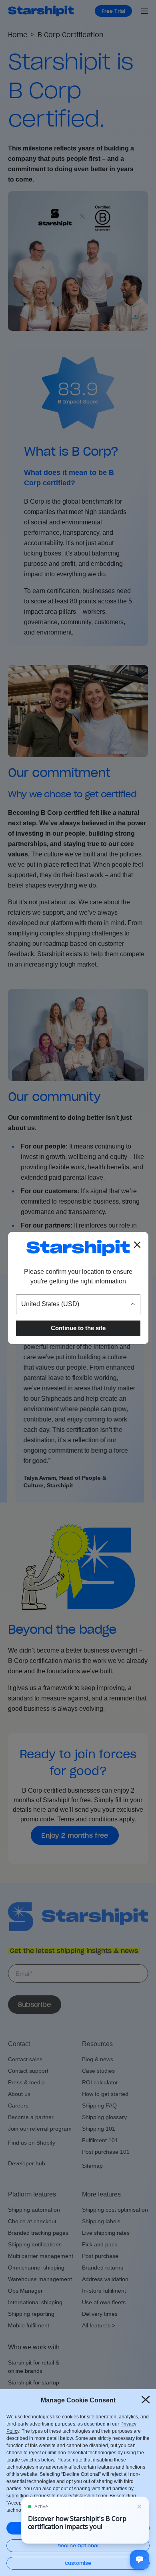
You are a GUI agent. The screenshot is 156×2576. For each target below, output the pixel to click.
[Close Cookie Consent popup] (146, 2400)
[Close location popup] (137, 1245)
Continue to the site (78, 1328)
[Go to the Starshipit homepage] (78, 1248)
